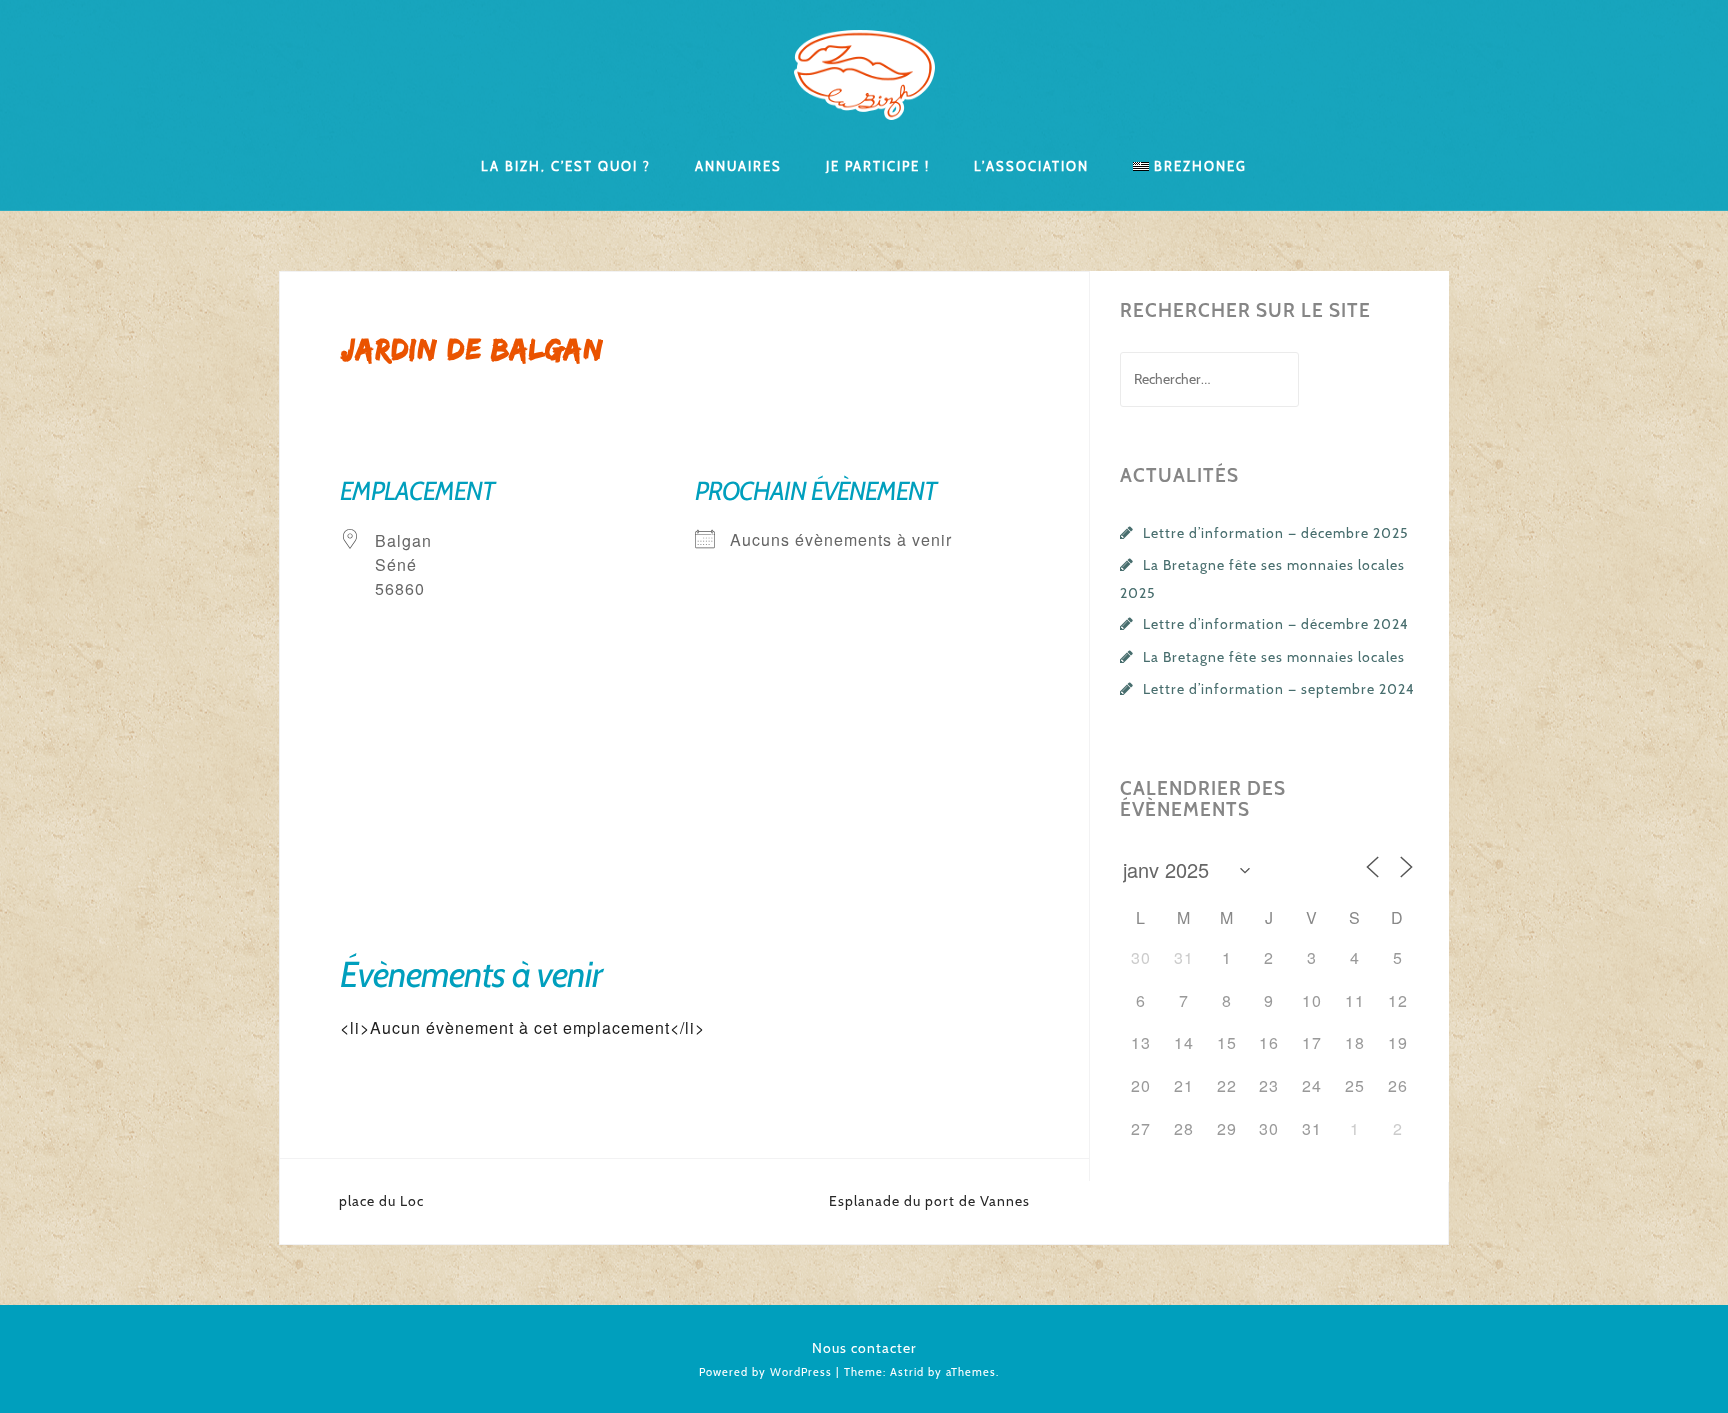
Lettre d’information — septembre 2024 (1279, 689)
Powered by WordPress (765, 1372)
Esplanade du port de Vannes (929, 1201)
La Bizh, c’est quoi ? (566, 165)
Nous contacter (864, 1348)
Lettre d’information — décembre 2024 (1276, 624)
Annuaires (738, 165)
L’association (1031, 165)
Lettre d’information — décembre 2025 (1276, 533)
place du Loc (381, 1201)
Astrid (907, 1372)
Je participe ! (878, 165)
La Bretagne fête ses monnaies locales (1274, 657)
